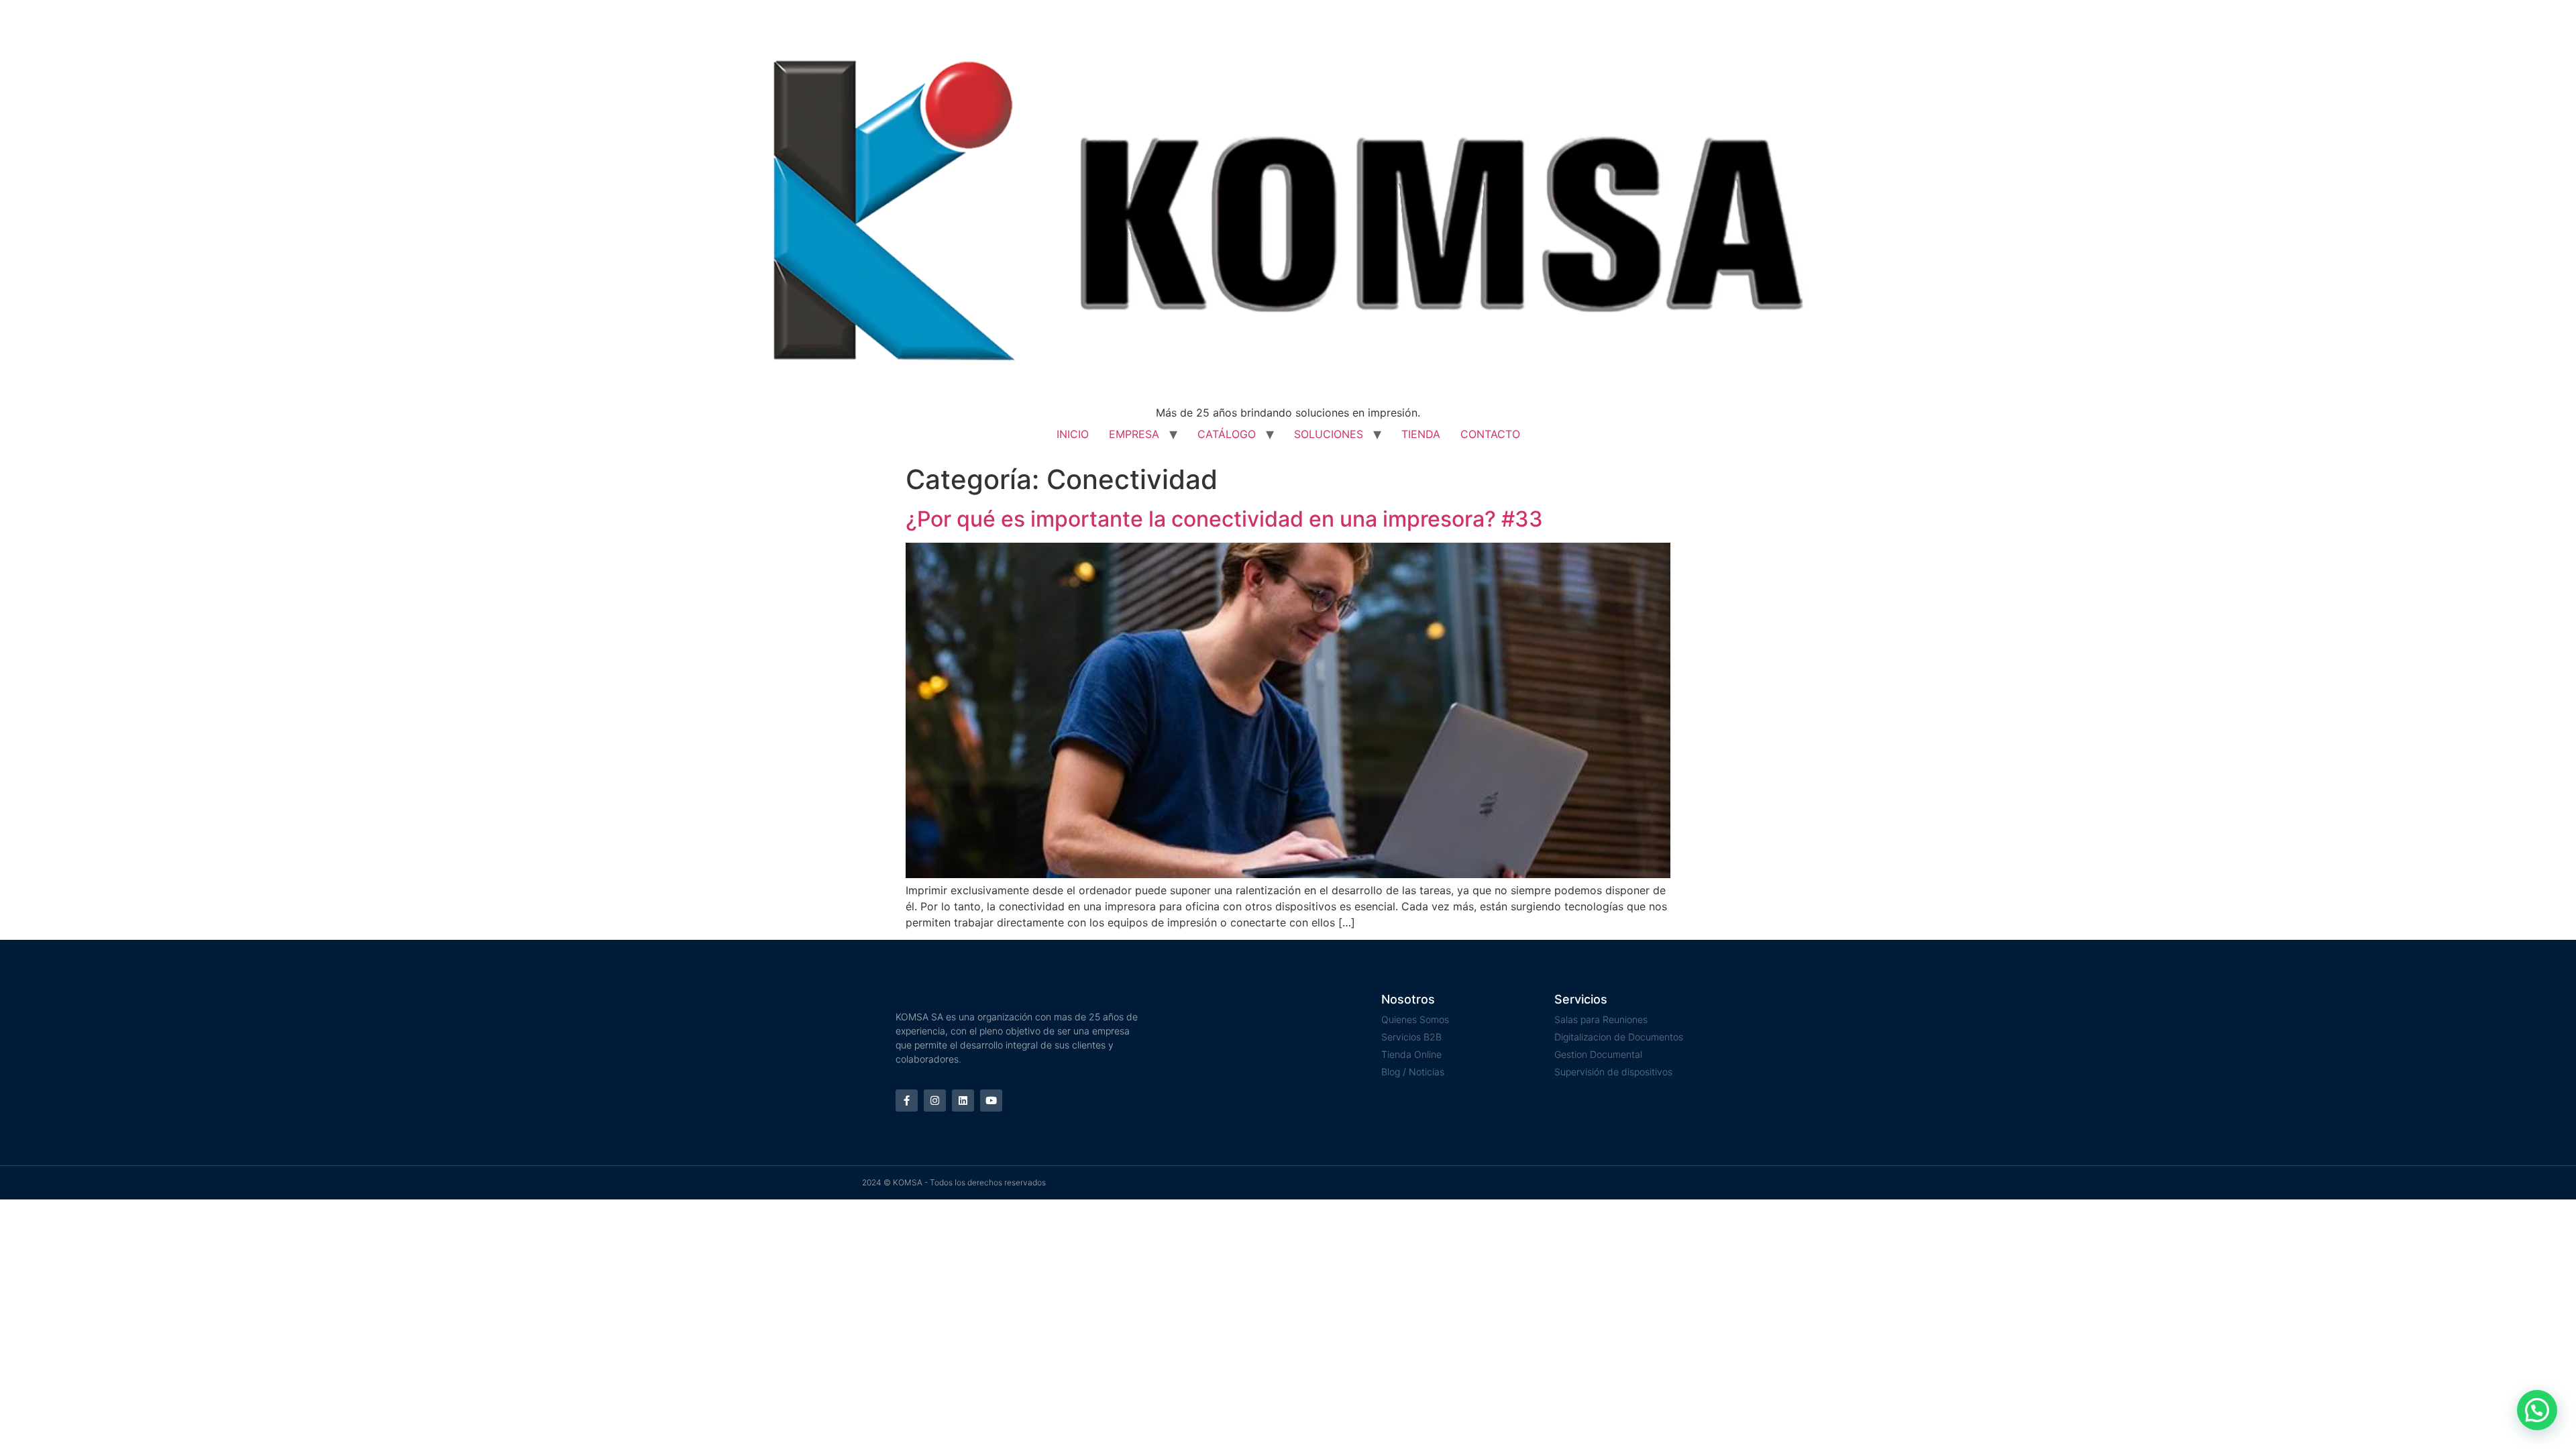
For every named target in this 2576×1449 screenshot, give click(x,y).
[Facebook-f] (907, 1101)
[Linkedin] (963, 1101)
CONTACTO (1490, 434)
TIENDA (1421, 434)
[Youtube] (991, 1101)
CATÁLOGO (1227, 434)
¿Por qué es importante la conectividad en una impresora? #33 (1224, 519)
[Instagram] (935, 1101)
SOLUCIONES (1329, 434)
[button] (2537, 1410)
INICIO (1073, 434)
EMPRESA (1134, 434)
